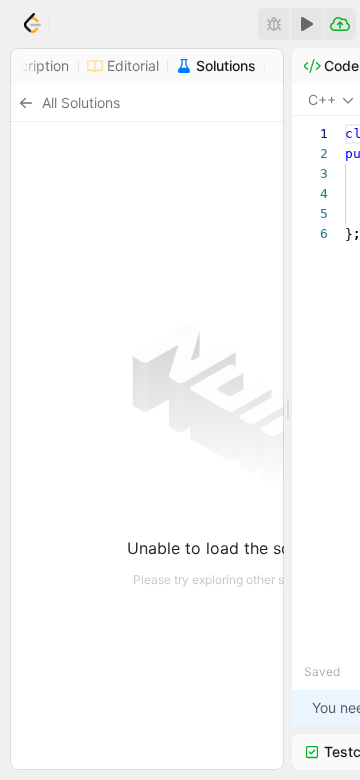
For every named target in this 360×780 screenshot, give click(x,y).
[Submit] (340, 24)
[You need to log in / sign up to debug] (274, 24)
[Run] (307, 24)
